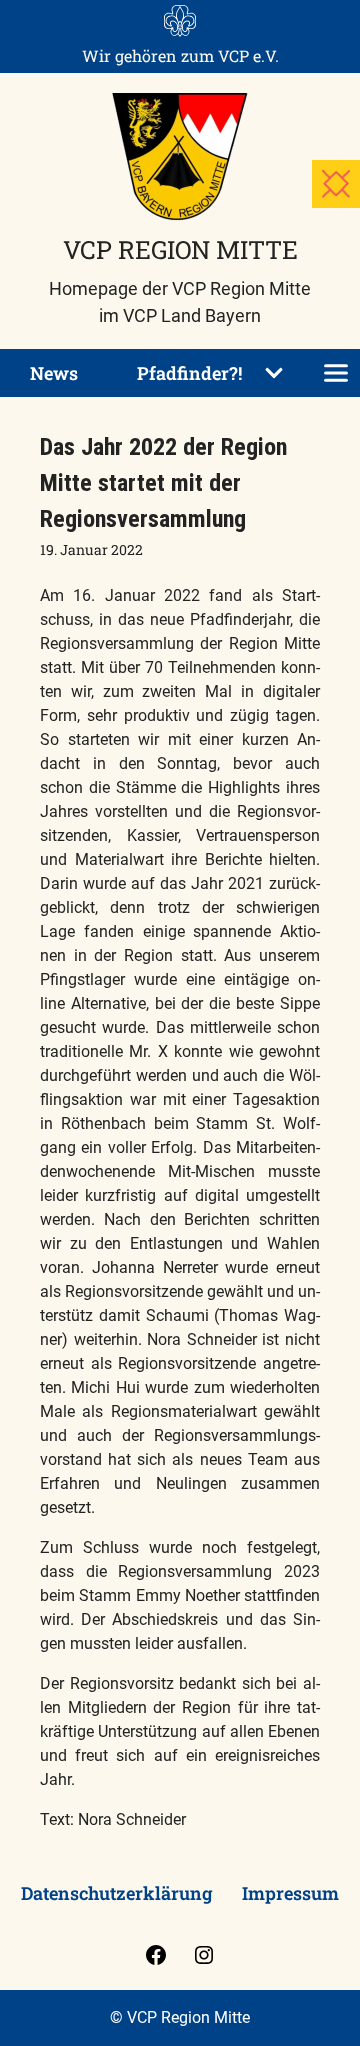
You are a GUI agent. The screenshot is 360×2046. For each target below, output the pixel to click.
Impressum (290, 1893)
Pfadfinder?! (189, 373)
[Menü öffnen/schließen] (336, 373)
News (54, 373)
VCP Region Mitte (180, 249)
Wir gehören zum (180, 55)
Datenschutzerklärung (116, 1893)
